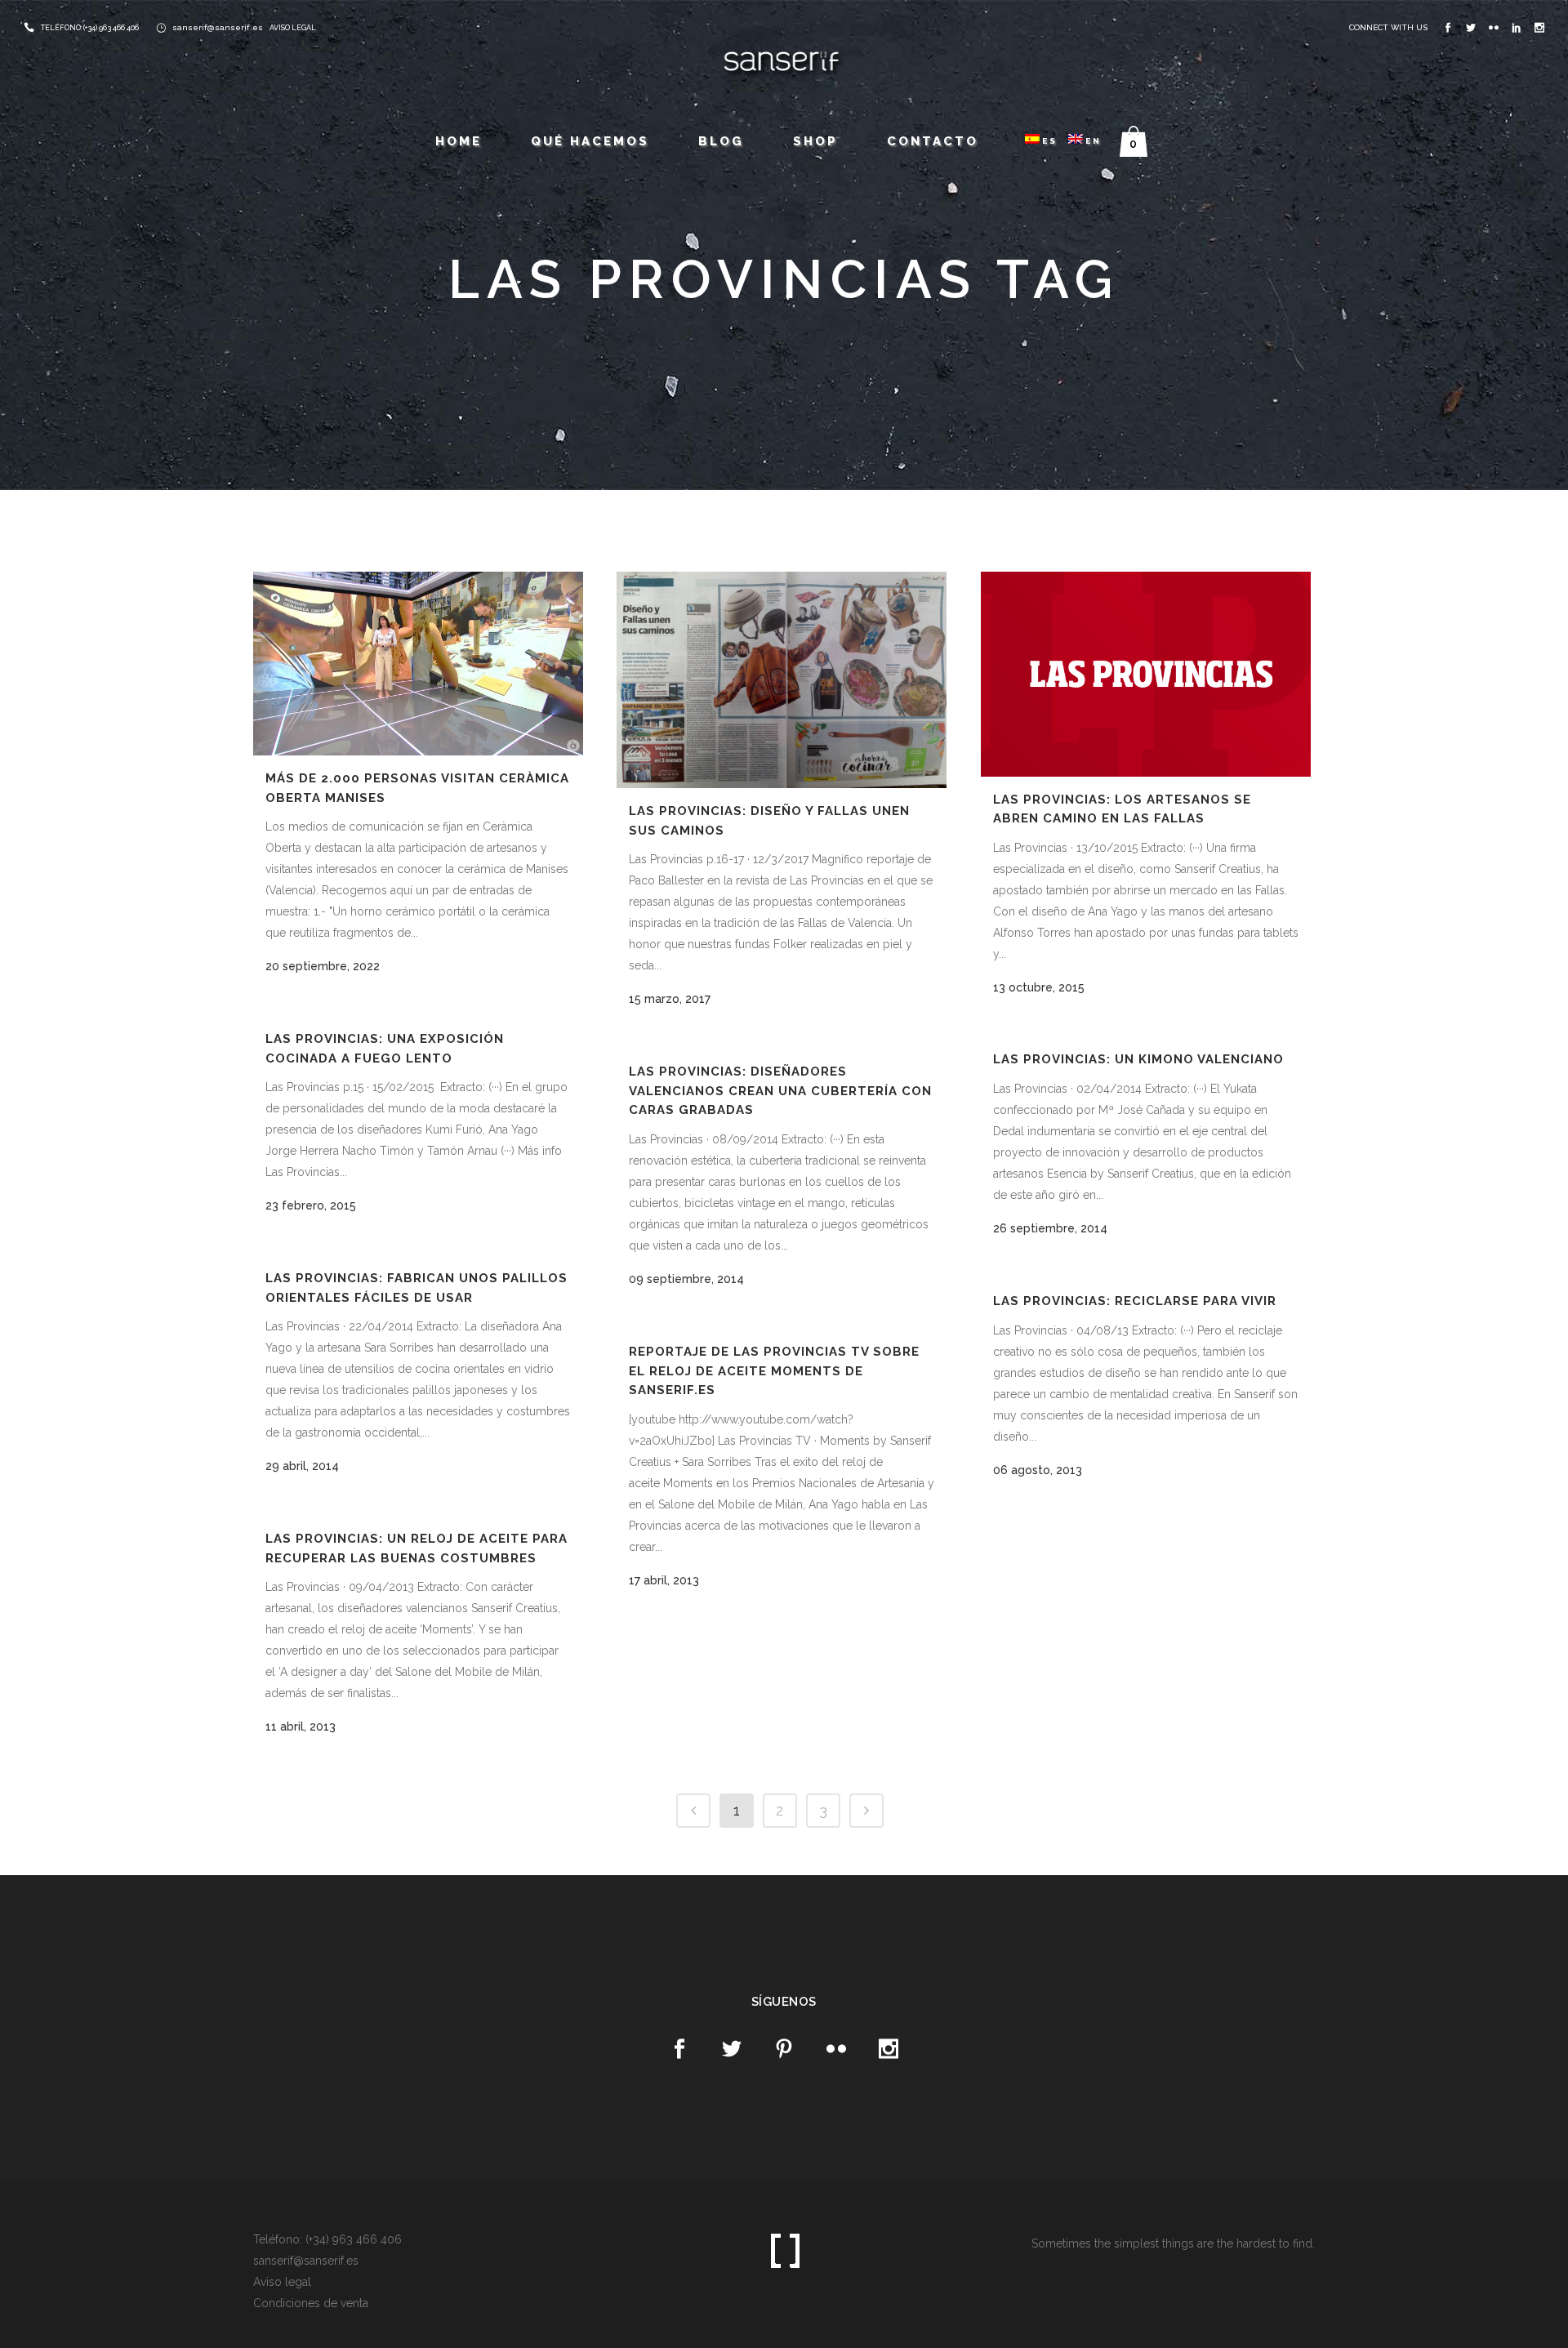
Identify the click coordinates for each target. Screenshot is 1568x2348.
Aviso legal (282, 2282)
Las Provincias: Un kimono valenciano (1138, 1059)
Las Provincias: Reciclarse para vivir (1135, 1301)
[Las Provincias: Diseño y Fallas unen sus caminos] (782, 680)
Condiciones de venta (311, 2303)
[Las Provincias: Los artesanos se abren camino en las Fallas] (1146, 674)
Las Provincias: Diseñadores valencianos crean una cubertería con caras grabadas (780, 1091)
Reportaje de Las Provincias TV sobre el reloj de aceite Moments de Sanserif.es (774, 1371)
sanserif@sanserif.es (218, 27)
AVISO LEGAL (293, 28)
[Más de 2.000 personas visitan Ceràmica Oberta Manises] (418, 664)
